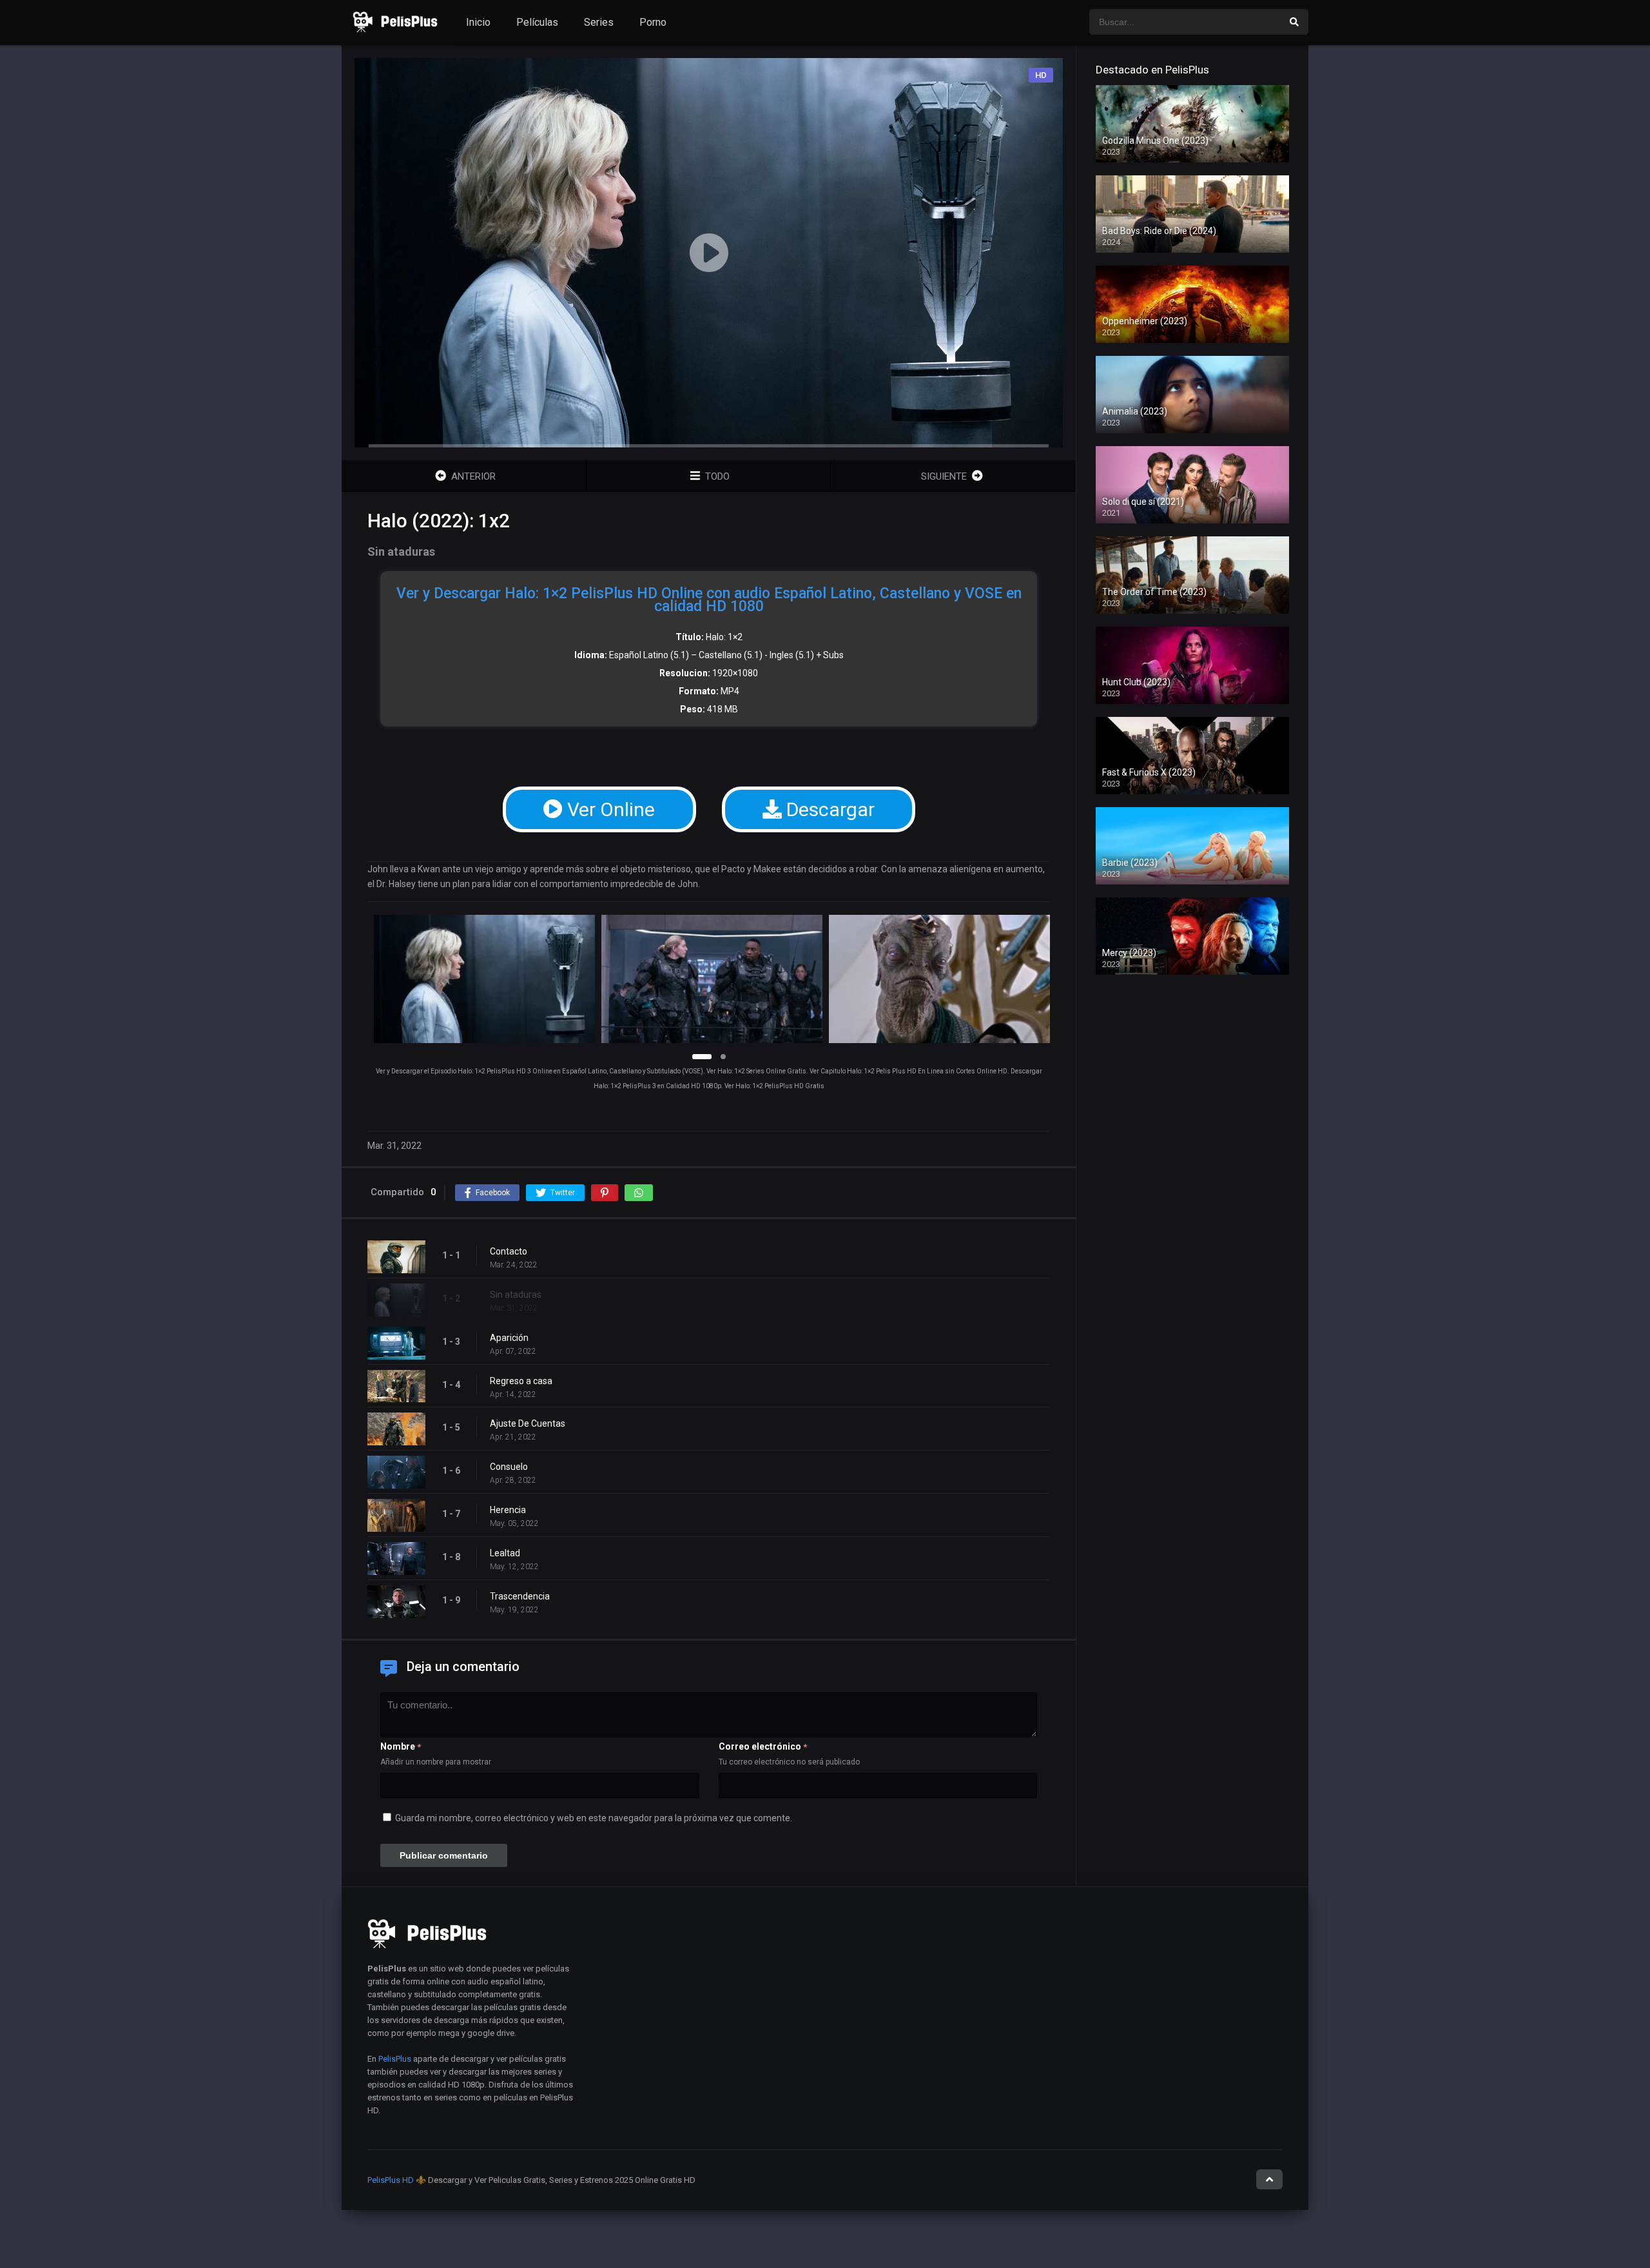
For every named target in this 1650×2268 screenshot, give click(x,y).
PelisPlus (395, 2059)
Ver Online (609, 809)
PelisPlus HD (391, 2180)
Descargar (828, 809)
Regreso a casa (521, 1381)
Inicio (478, 22)
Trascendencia (520, 1596)
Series (599, 22)
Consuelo (509, 1467)
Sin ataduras (516, 1295)
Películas (537, 22)
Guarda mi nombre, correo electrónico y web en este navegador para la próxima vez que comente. (594, 1818)
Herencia (508, 1510)
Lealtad (505, 1553)
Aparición (509, 1338)
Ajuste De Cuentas (528, 1423)
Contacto (509, 1251)
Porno (653, 22)
